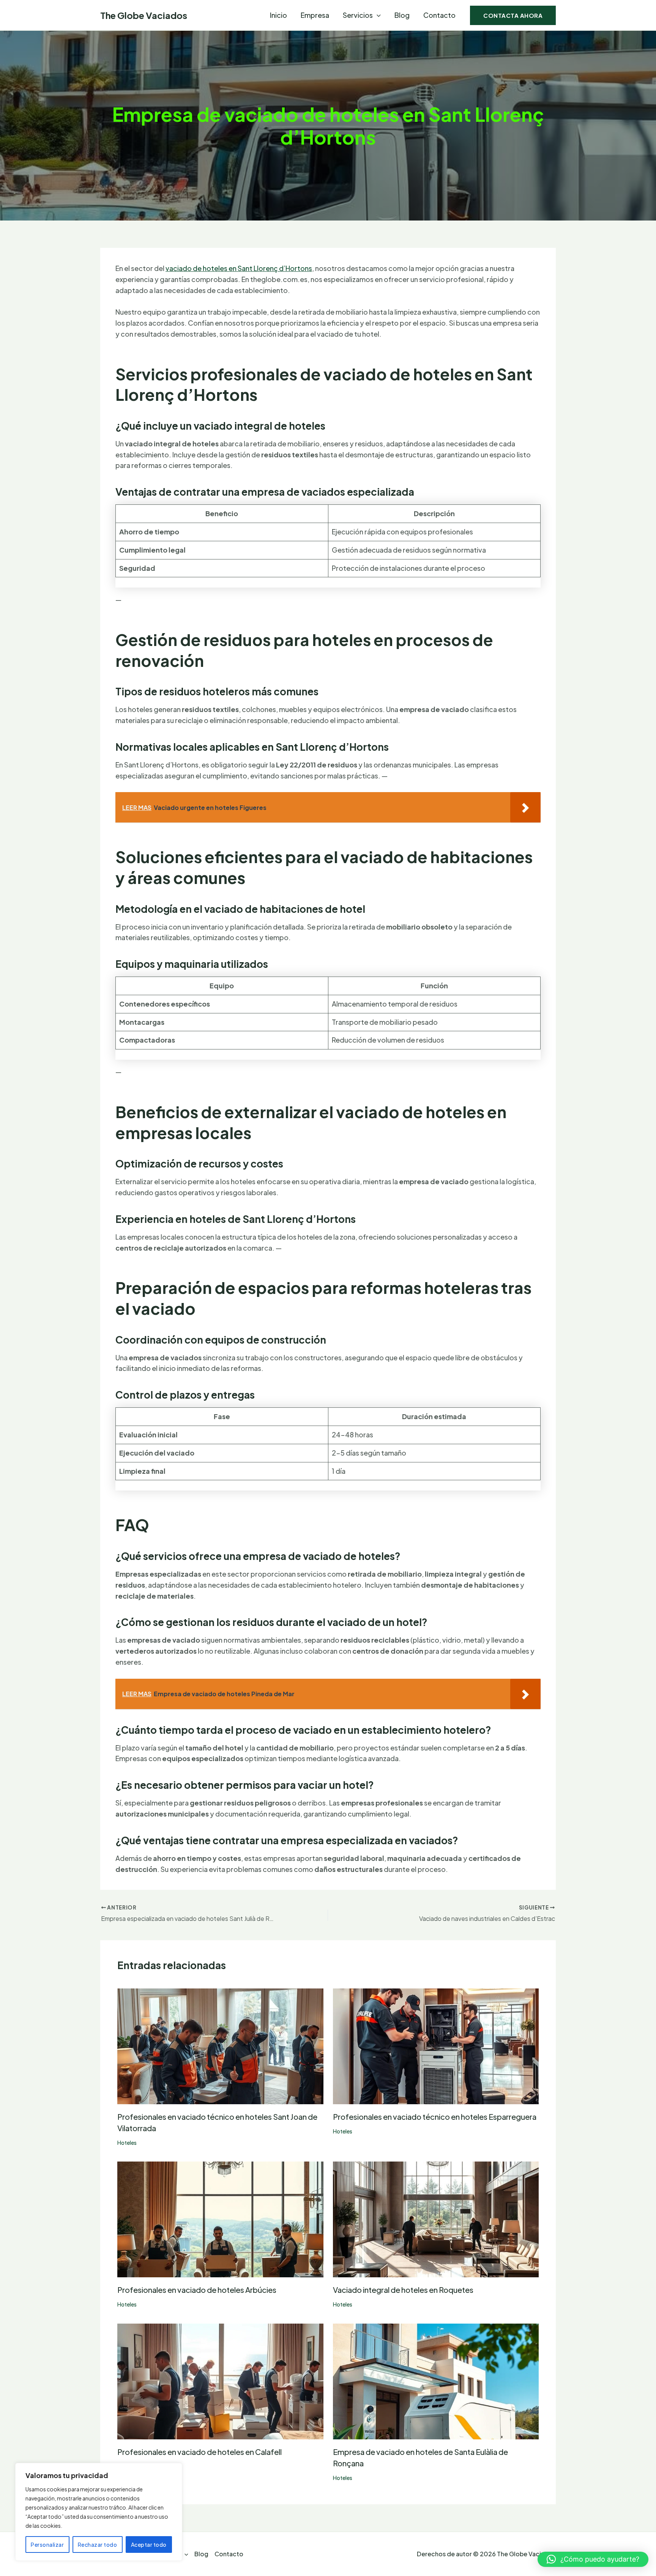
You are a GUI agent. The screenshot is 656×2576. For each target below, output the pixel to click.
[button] (377, 15)
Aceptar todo (149, 2544)
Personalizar (47, 2544)
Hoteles (127, 2143)
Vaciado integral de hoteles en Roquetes (403, 2290)
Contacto (439, 15)
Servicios (358, 15)
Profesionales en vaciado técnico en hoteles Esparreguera (435, 2117)
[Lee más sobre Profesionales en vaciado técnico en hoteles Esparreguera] (436, 2045)
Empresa (315, 15)
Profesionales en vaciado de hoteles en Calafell (199, 2452)
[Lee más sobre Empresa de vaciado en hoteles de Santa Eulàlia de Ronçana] (436, 2380)
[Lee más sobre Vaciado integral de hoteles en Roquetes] (436, 2219)
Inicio (278, 15)
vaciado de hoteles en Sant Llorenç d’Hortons (239, 268)
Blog (402, 15)
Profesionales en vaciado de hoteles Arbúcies (197, 2290)
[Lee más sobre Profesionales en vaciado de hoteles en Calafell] (220, 2380)
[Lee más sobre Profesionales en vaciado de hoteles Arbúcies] (220, 2219)
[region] (99, 2512)
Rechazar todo (98, 2544)
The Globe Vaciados (144, 15)
